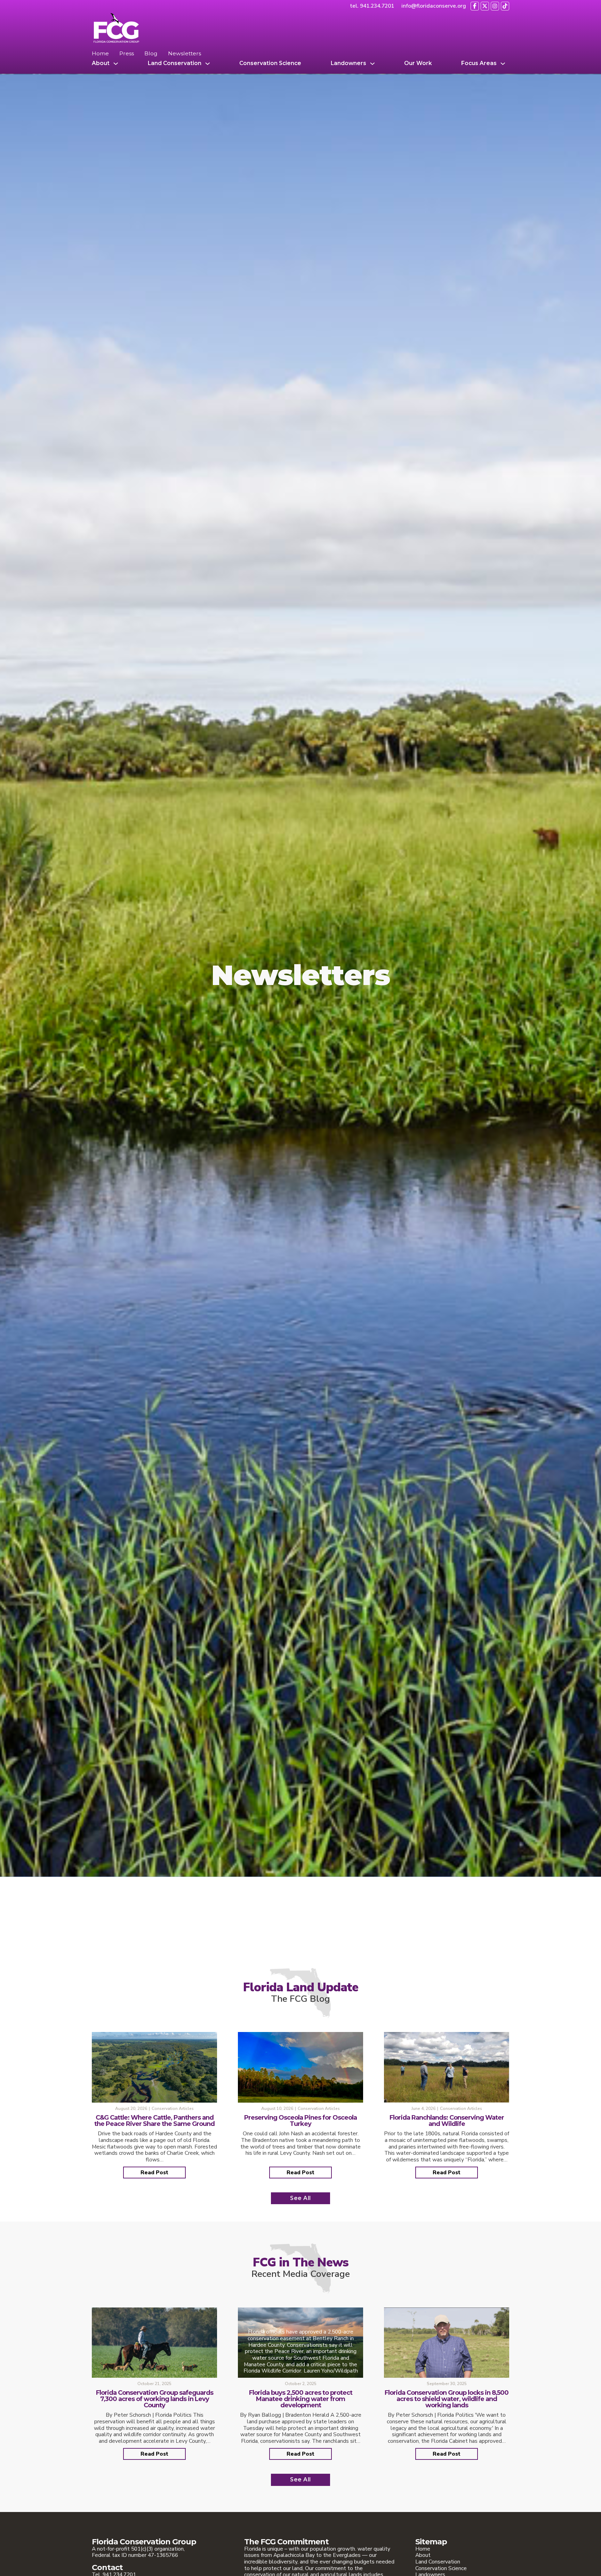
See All (300, 2198)
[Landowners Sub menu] (372, 64)
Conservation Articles (173, 2109)
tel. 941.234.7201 (372, 6)
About (101, 63)
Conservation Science (270, 63)
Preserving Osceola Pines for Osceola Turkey (300, 2121)
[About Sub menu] (116, 64)
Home (100, 54)
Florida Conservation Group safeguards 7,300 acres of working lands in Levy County (155, 2399)
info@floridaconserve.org (434, 6)
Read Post (154, 2172)
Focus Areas (479, 63)
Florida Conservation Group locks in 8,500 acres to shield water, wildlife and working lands (447, 2399)
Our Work (418, 63)
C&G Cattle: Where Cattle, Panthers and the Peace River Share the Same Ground (154, 2121)
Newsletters (185, 54)
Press (127, 54)
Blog (151, 54)
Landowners (348, 63)
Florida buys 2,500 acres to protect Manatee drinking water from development (301, 2399)
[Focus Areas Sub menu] (503, 64)
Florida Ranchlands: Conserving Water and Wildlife (447, 2121)
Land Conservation (175, 63)
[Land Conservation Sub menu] (208, 64)
